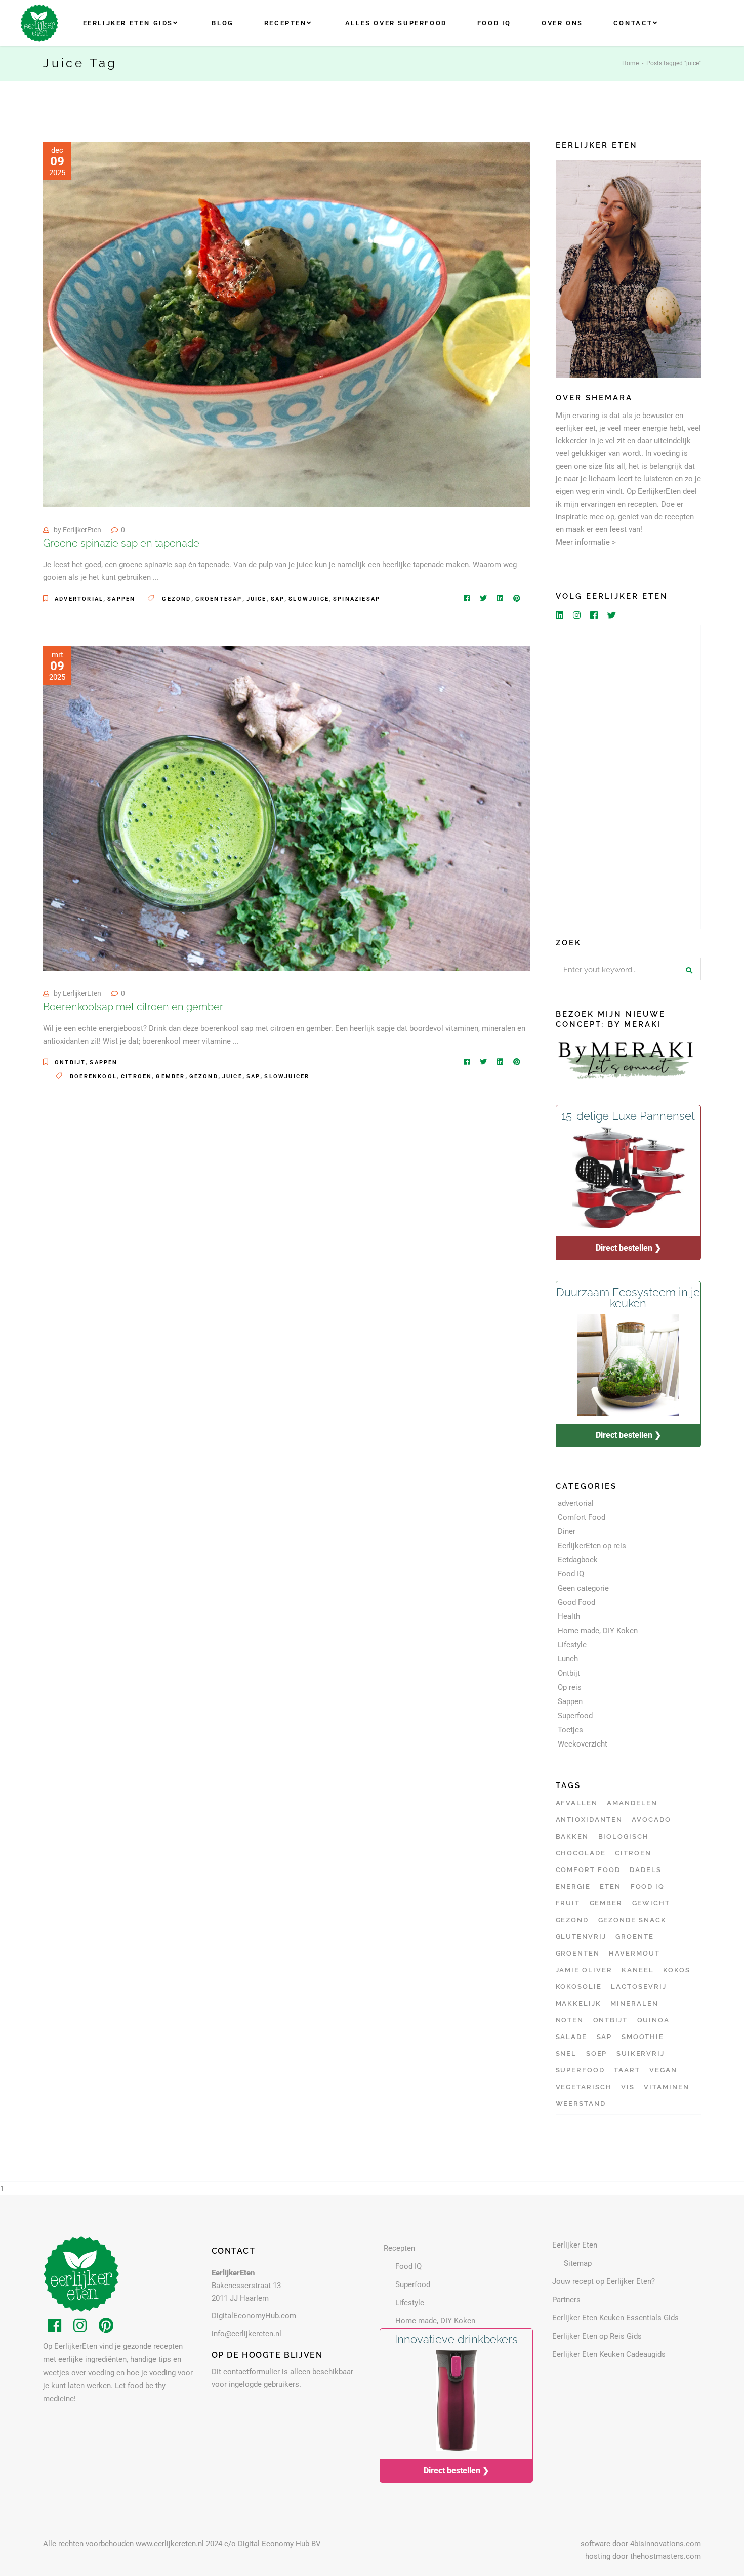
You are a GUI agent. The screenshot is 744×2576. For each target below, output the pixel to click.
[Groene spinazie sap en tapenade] (287, 324)
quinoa (654, 2020)
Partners (566, 2300)
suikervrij (641, 2053)
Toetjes (570, 1730)
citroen (136, 1077)
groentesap (219, 599)
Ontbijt (70, 1063)
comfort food (588, 1870)
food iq (648, 1886)
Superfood (575, 1716)
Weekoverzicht (583, 1744)
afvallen (577, 1803)
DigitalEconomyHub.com (254, 2316)
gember (170, 1077)
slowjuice (309, 599)
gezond (176, 599)
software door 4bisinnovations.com (641, 2544)
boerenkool (93, 1077)
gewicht (651, 1903)
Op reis (570, 1687)
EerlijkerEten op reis (592, 1546)
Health (569, 1616)
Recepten (399, 2248)
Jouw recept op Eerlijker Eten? (604, 2281)
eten (610, 1886)
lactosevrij (638, 1987)
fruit (568, 1903)
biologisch (624, 1836)
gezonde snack (632, 1920)
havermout (634, 1953)
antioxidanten (589, 1820)
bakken (572, 1836)
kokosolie (579, 1987)
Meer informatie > (586, 542)
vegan (663, 2070)
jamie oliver (584, 1970)
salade (572, 2037)
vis (628, 2087)
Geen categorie (583, 1588)
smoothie (643, 2037)
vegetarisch (584, 2087)
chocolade (581, 1853)
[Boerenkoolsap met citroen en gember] (287, 808)
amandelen (632, 1803)
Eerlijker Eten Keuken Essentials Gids (615, 2318)
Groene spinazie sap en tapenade (121, 543)
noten (570, 2020)
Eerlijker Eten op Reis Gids (597, 2336)
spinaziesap (357, 599)
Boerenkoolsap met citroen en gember (133, 1007)
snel (566, 2053)
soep (597, 2053)
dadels (646, 1870)
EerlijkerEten (82, 530)
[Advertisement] (629, 777)
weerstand (581, 2104)
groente (635, 1937)
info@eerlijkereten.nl (246, 2334)
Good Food (576, 1602)
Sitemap (578, 2263)
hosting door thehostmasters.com (643, 2556)
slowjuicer (287, 1077)
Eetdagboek (578, 1560)
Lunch (568, 1659)
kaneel (638, 1970)
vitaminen (667, 2087)
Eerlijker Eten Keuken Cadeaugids (609, 2354)
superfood (581, 2070)
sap (278, 599)
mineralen (634, 2003)
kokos (677, 1970)
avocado (651, 1820)
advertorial (79, 599)
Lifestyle (572, 1645)
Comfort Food (582, 1517)
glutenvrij (581, 1937)
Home (630, 63)
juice (257, 599)
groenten (578, 1953)
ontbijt (611, 2020)
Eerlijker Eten (575, 2245)
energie (573, 1886)
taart (627, 2070)
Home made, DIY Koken (598, 1631)
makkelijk (579, 2003)
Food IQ (571, 1574)
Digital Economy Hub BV (279, 2544)
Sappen (121, 599)
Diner (567, 1531)
